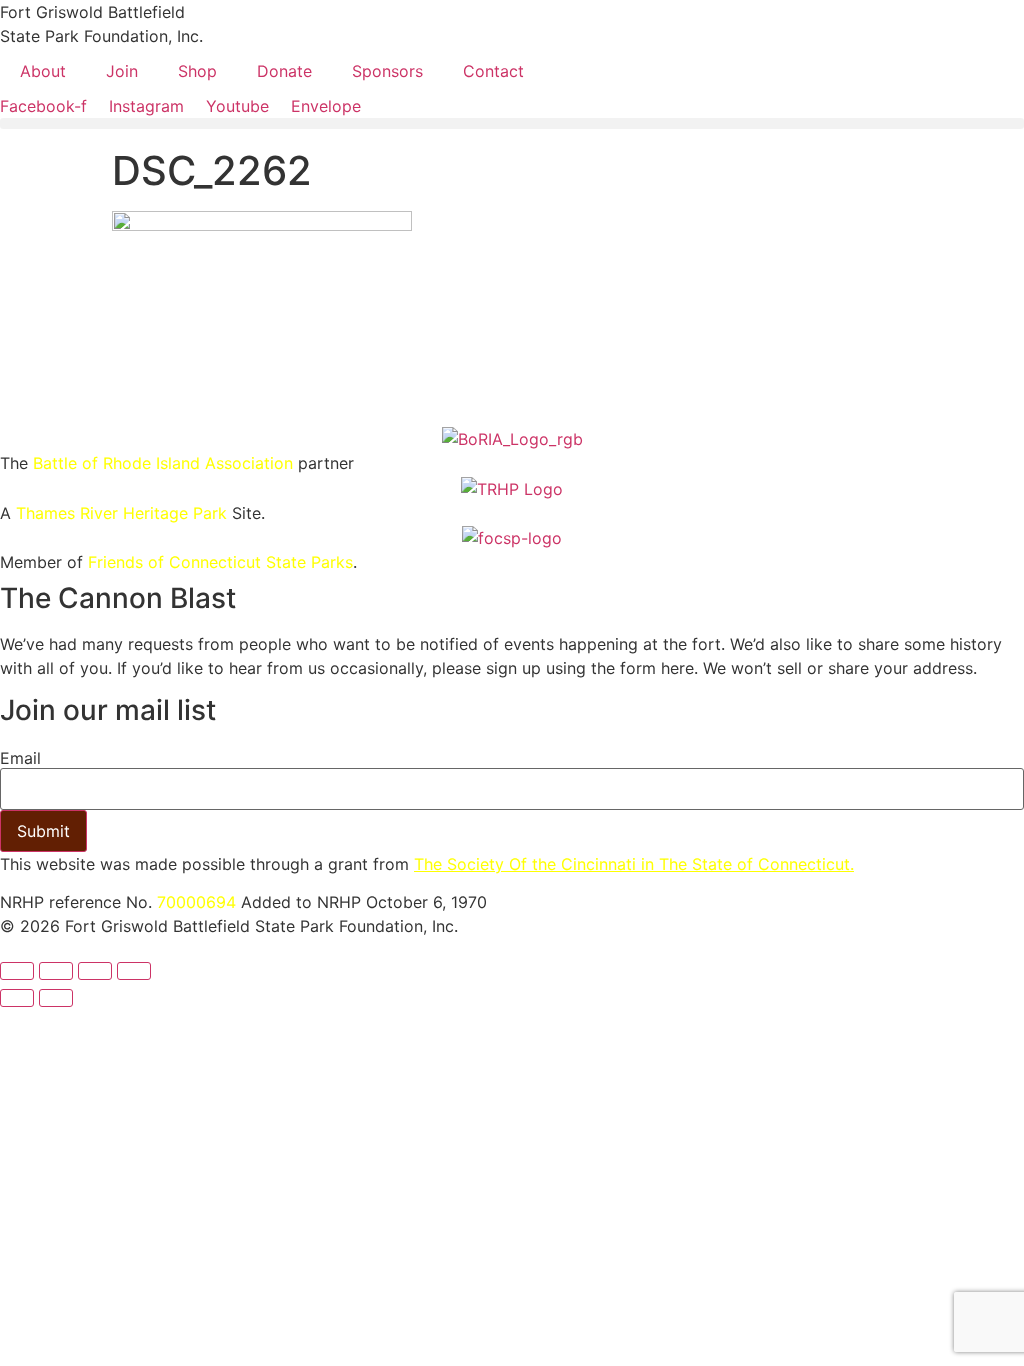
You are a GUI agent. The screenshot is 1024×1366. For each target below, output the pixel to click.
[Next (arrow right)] (56, 998)
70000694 (196, 902)
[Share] (95, 971)
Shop (197, 71)
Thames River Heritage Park (121, 513)
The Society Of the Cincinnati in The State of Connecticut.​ (634, 864)
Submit (43, 831)
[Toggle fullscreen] (56, 971)
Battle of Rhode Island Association (163, 463)
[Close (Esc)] (134, 971)
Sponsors (387, 71)
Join (122, 71)
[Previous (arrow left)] (17, 998)
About (43, 71)
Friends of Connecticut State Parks (220, 562)
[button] (512, 123)
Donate (284, 71)
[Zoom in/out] (17, 971)
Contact (493, 71)
